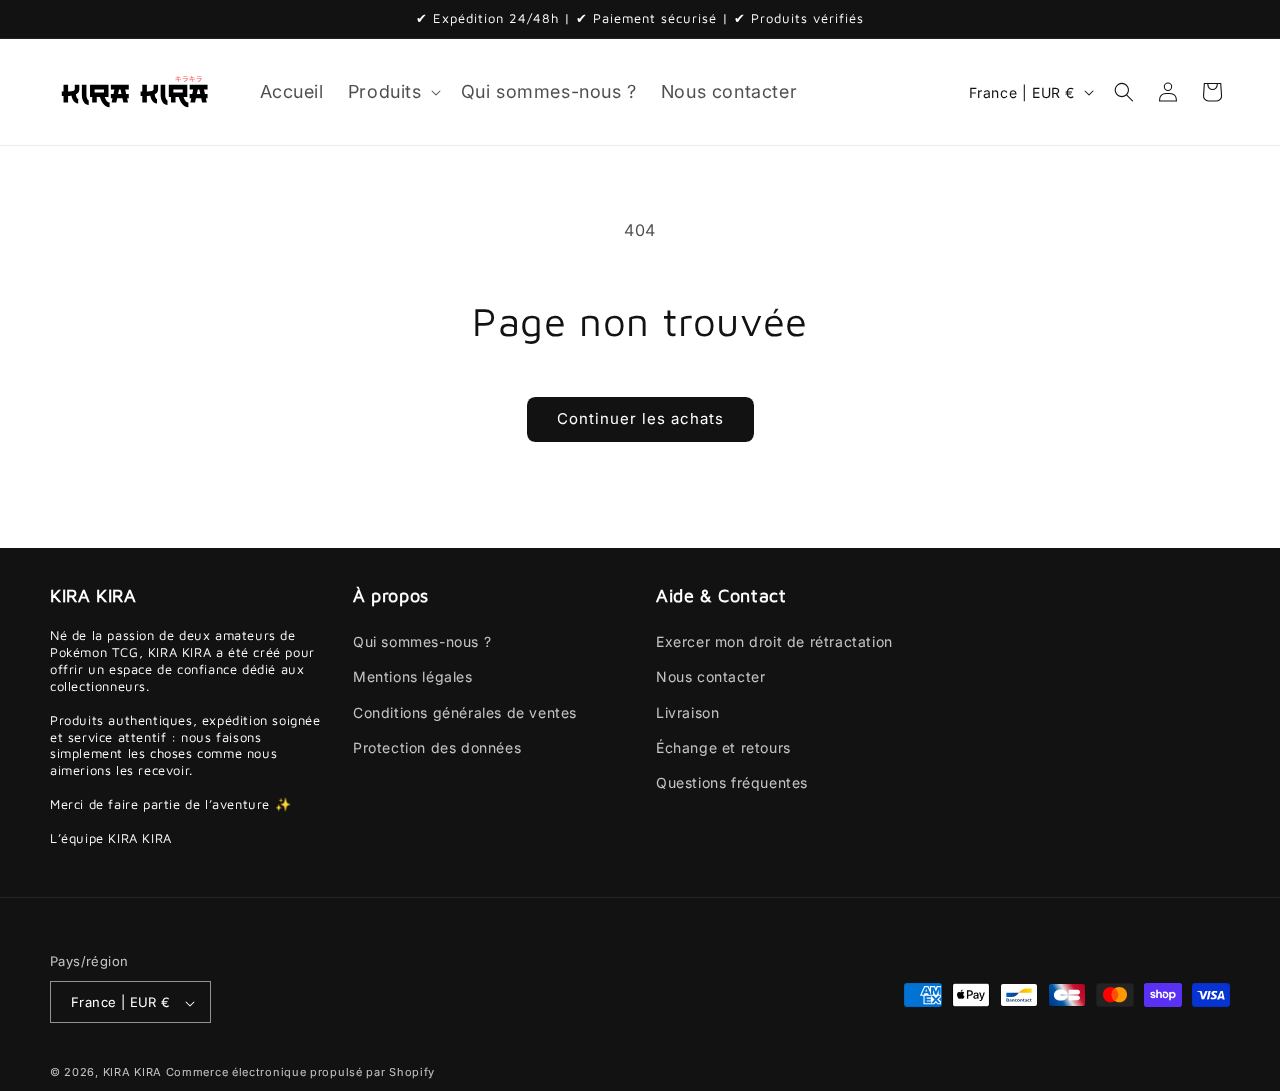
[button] (392, 91)
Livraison (687, 712)
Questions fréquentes (732, 782)
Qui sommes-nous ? (422, 642)
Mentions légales (413, 677)
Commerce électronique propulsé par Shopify (300, 1073)
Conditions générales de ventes (465, 712)
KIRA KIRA (132, 1073)
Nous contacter (710, 677)
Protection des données (437, 747)
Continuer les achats (640, 418)
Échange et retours (723, 747)
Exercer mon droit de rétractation (774, 642)
